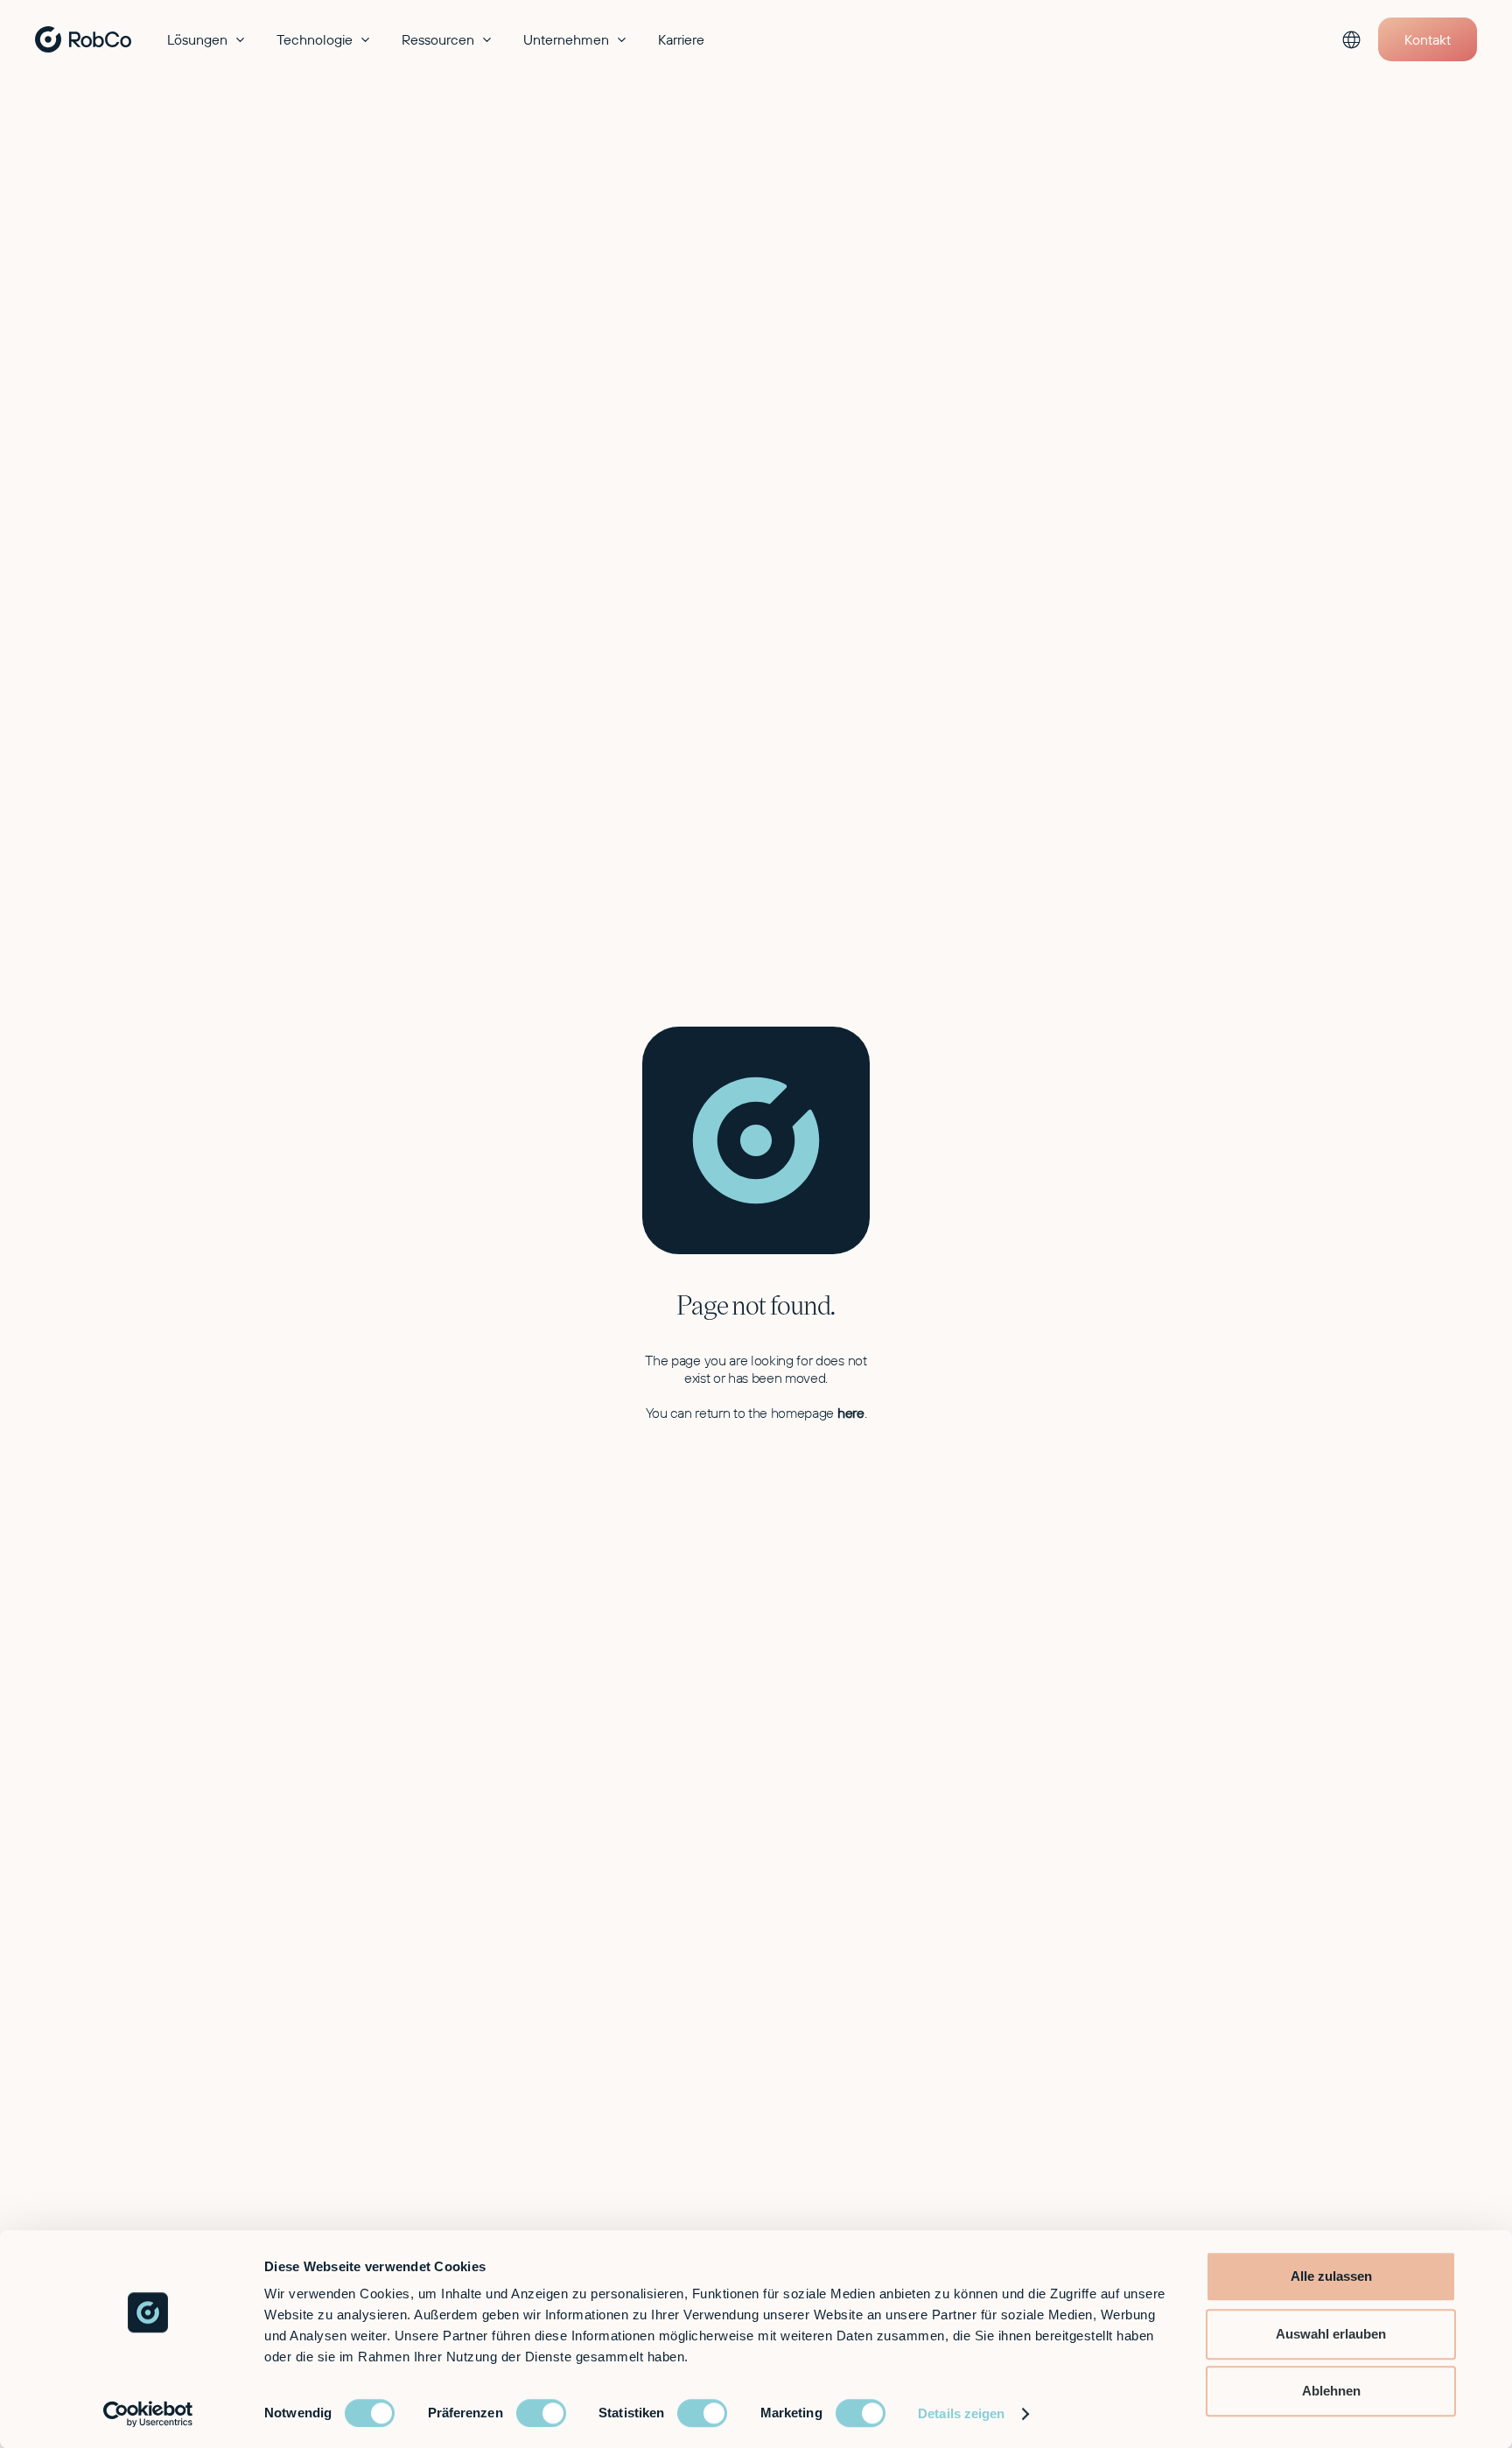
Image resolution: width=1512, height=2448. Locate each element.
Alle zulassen (1331, 2276)
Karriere (681, 39)
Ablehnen (1331, 2391)
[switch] (541, 2413)
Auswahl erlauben (1331, 2334)
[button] (208, 39)
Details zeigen (961, 2413)
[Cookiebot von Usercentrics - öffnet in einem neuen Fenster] (148, 2414)
